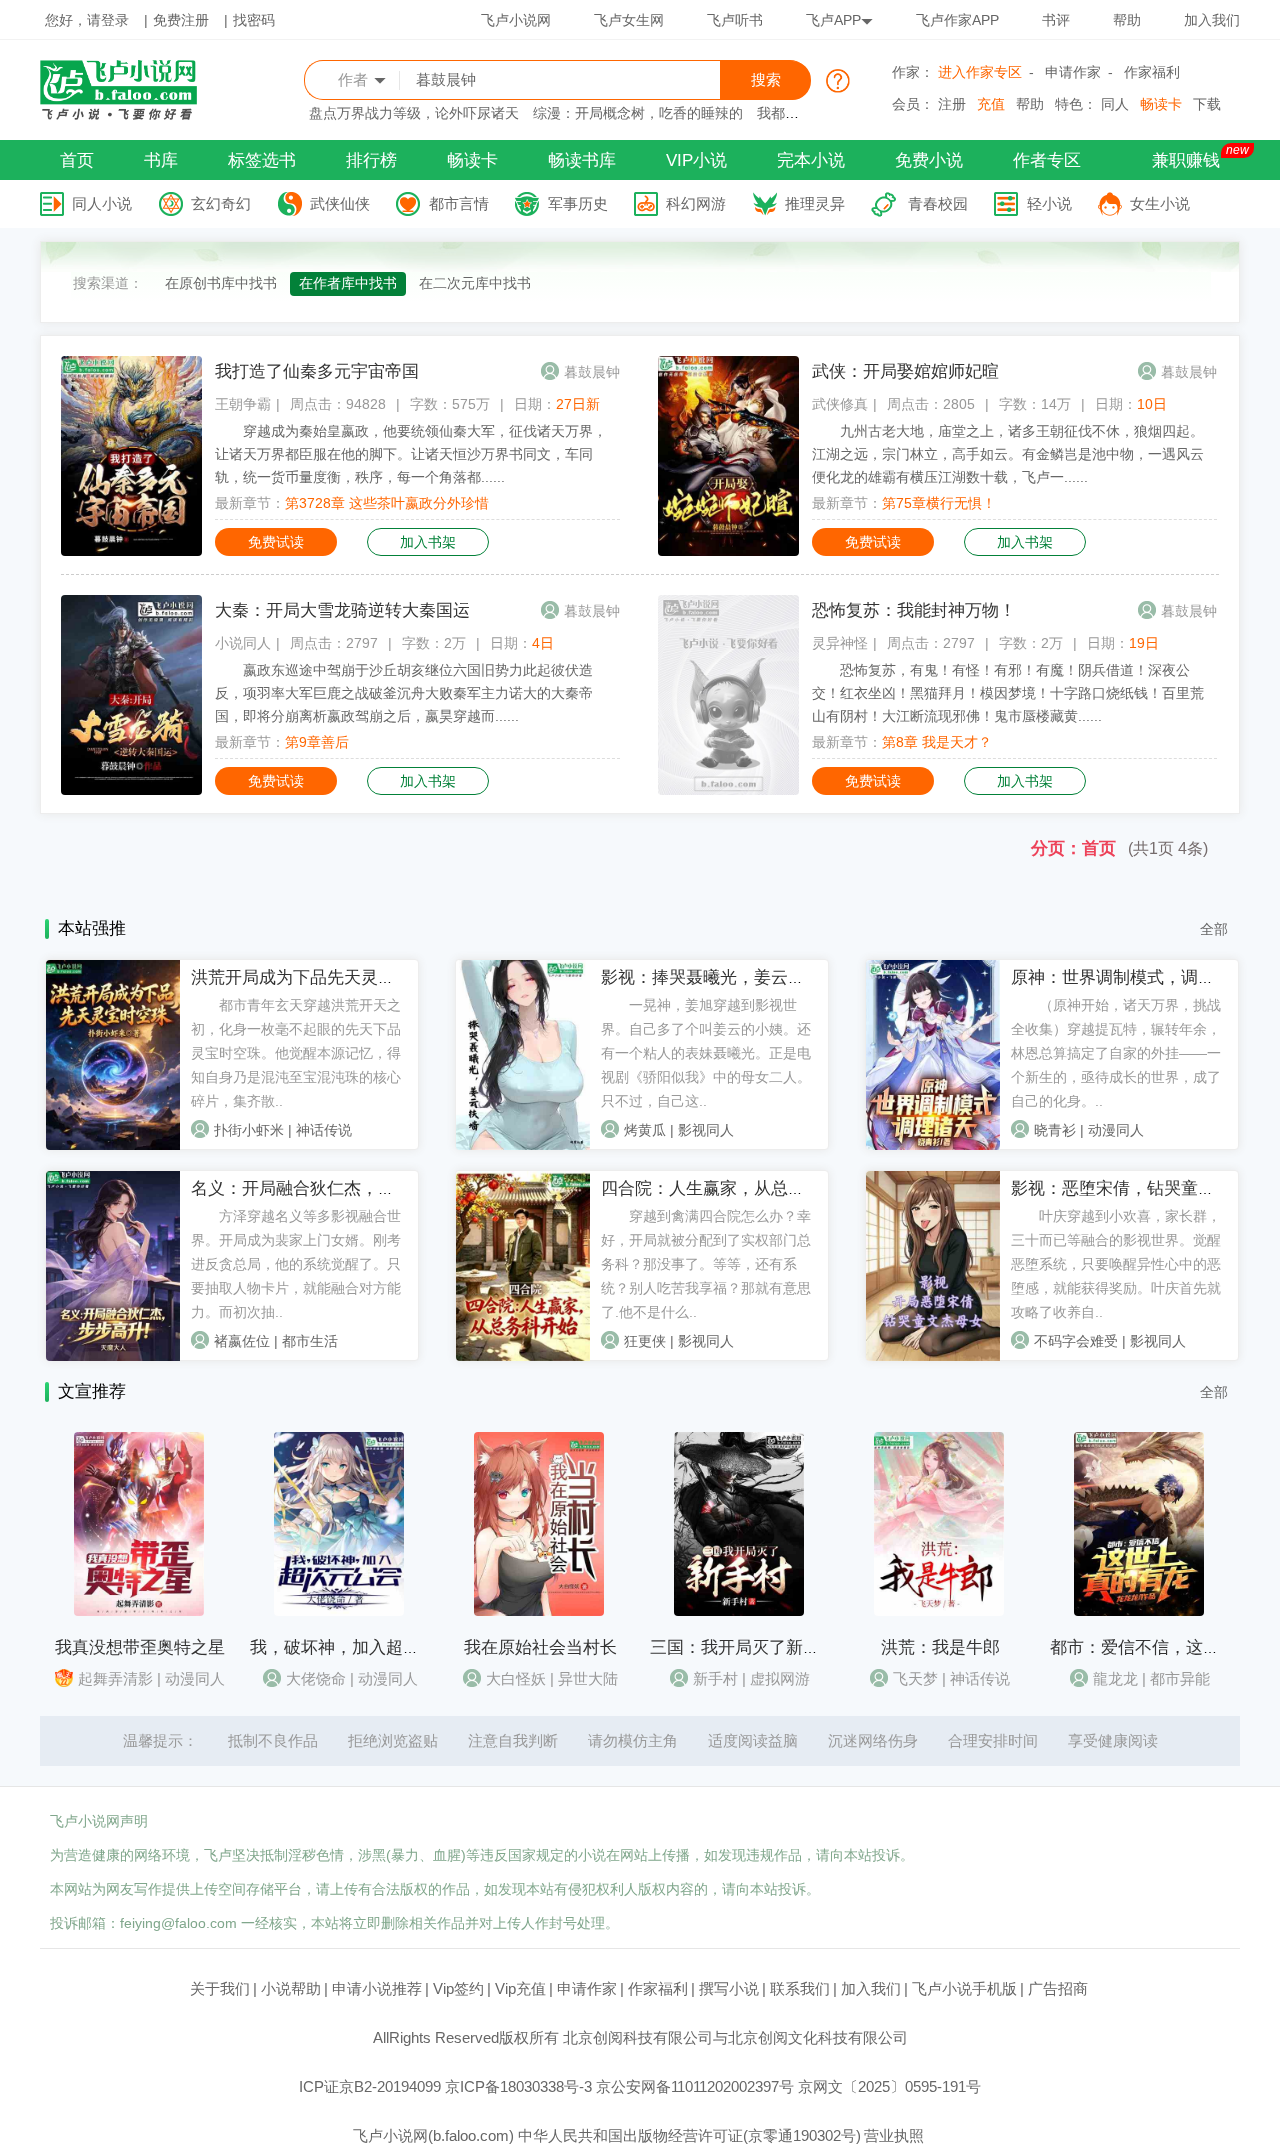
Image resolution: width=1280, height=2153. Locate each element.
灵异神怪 (840, 643)
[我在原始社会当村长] (539, 1611)
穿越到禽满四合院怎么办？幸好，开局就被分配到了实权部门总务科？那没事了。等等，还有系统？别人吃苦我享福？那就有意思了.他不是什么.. (706, 1264)
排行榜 (371, 160)
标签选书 (262, 160)
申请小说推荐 (377, 1988)
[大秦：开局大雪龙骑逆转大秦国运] (131, 790)
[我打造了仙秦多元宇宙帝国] (131, 551)
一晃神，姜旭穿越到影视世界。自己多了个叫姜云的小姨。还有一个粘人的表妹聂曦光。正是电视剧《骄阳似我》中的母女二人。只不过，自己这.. (706, 1053)
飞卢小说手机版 (964, 1988)
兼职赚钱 (1186, 160)
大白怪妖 (516, 1678)
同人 (1115, 104)
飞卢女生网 (629, 20)
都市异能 (1180, 1678)
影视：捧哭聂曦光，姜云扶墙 (711, 977)
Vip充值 (520, 1988)
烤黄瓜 (645, 1130)
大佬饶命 (316, 1678)
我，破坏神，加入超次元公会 (360, 1647)
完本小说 (811, 160)
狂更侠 (645, 1341)
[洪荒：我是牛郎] (939, 1611)
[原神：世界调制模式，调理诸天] (933, 1145)
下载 (1207, 104)
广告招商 (1058, 1988)
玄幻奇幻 (221, 203)
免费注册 (181, 20)
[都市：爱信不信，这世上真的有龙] (1139, 1611)
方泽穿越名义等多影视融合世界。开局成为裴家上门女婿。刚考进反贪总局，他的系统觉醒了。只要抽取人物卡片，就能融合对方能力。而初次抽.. (296, 1264)
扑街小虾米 (249, 1130)
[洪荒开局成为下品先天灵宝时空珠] (113, 1145)
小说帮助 (291, 1988)
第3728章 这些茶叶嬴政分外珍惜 (387, 503)
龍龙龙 (1115, 1678)
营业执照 (894, 2135)
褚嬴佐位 (242, 1341)
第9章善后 (317, 742)
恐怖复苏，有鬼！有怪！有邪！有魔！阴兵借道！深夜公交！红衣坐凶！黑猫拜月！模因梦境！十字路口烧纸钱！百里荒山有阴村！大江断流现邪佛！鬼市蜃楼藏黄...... (1008, 693)
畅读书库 (582, 160)
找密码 (254, 20)
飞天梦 (915, 1678)
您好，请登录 (87, 20)
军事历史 (578, 203)
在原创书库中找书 (221, 283)
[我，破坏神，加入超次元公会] (339, 1611)
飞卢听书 (735, 20)
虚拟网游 (780, 1678)
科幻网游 (696, 203)
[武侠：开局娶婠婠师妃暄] (728, 551)
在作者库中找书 (348, 283)
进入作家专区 (980, 72)
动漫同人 (1116, 1130)
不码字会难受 (1076, 1341)
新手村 (715, 1678)
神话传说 (324, 1130)
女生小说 (1160, 203)
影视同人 (706, 1130)
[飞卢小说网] (129, 115)
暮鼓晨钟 (592, 372)
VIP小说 (696, 160)
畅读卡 (1161, 104)
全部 (1214, 929)
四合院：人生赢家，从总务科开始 (728, 1188)
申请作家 (1073, 72)
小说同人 (243, 643)
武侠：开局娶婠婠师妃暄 (905, 371)
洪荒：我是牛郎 (940, 1647)
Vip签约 (458, 1988)
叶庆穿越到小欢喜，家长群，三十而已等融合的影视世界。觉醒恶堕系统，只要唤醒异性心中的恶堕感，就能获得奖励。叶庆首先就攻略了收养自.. (1116, 1264)
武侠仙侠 (340, 203)
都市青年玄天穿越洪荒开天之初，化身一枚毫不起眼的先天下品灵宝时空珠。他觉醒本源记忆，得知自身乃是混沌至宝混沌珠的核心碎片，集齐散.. (296, 1053)
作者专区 (1047, 160)
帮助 (1127, 20)
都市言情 (459, 203)
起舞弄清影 (115, 1678)
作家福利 (1152, 72)
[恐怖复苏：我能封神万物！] (728, 790)
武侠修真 (840, 404)
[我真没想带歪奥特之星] (139, 1611)
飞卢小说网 (516, 20)
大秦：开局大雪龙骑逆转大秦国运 (342, 610)
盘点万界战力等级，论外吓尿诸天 (414, 113)
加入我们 (1212, 20)
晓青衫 (1055, 1130)
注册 (952, 104)
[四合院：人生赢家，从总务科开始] (523, 1356)
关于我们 (220, 1988)
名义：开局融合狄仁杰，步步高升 (318, 1188)
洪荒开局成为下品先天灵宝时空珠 (318, 977)
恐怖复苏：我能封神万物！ (914, 610)
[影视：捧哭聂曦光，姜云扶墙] (523, 1145)
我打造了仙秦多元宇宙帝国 (317, 371)
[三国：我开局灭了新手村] (739, 1611)
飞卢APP (833, 20)
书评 (1056, 20)
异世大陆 (588, 1678)
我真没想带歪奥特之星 (140, 1647)
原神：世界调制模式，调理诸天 (1130, 977)
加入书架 (428, 542)
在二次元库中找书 (475, 283)
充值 (991, 104)
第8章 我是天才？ (937, 742)
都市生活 (310, 1341)
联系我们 (800, 1988)
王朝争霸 (243, 404)
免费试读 (276, 542)
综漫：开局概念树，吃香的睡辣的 (638, 113)
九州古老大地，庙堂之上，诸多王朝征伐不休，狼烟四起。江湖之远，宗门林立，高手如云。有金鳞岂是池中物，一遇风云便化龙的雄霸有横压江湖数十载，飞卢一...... (1008, 454)
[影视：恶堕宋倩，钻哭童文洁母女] (933, 1356)
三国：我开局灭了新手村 (743, 1647)
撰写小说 (729, 1988)
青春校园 (938, 203)
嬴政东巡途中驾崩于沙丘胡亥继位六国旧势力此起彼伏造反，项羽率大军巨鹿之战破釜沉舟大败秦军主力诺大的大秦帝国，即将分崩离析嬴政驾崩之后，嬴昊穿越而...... (404, 693)
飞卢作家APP (957, 20)
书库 (161, 160)
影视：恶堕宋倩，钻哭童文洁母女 (1138, 1188)
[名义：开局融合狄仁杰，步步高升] (113, 1356)
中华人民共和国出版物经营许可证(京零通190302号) (689, 2135)
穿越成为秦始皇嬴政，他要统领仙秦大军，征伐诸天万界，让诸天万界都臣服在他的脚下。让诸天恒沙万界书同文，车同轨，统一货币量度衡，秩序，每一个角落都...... (411, 454)
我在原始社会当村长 (540, 1647)
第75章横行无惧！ (939, 503)
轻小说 (1049, 203)
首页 (77, 160)
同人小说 (102, 203)
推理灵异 (815, 203)
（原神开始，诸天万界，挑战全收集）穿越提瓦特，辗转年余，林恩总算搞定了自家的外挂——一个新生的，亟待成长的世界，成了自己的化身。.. (1116, 1053)
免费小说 (929, 160)
